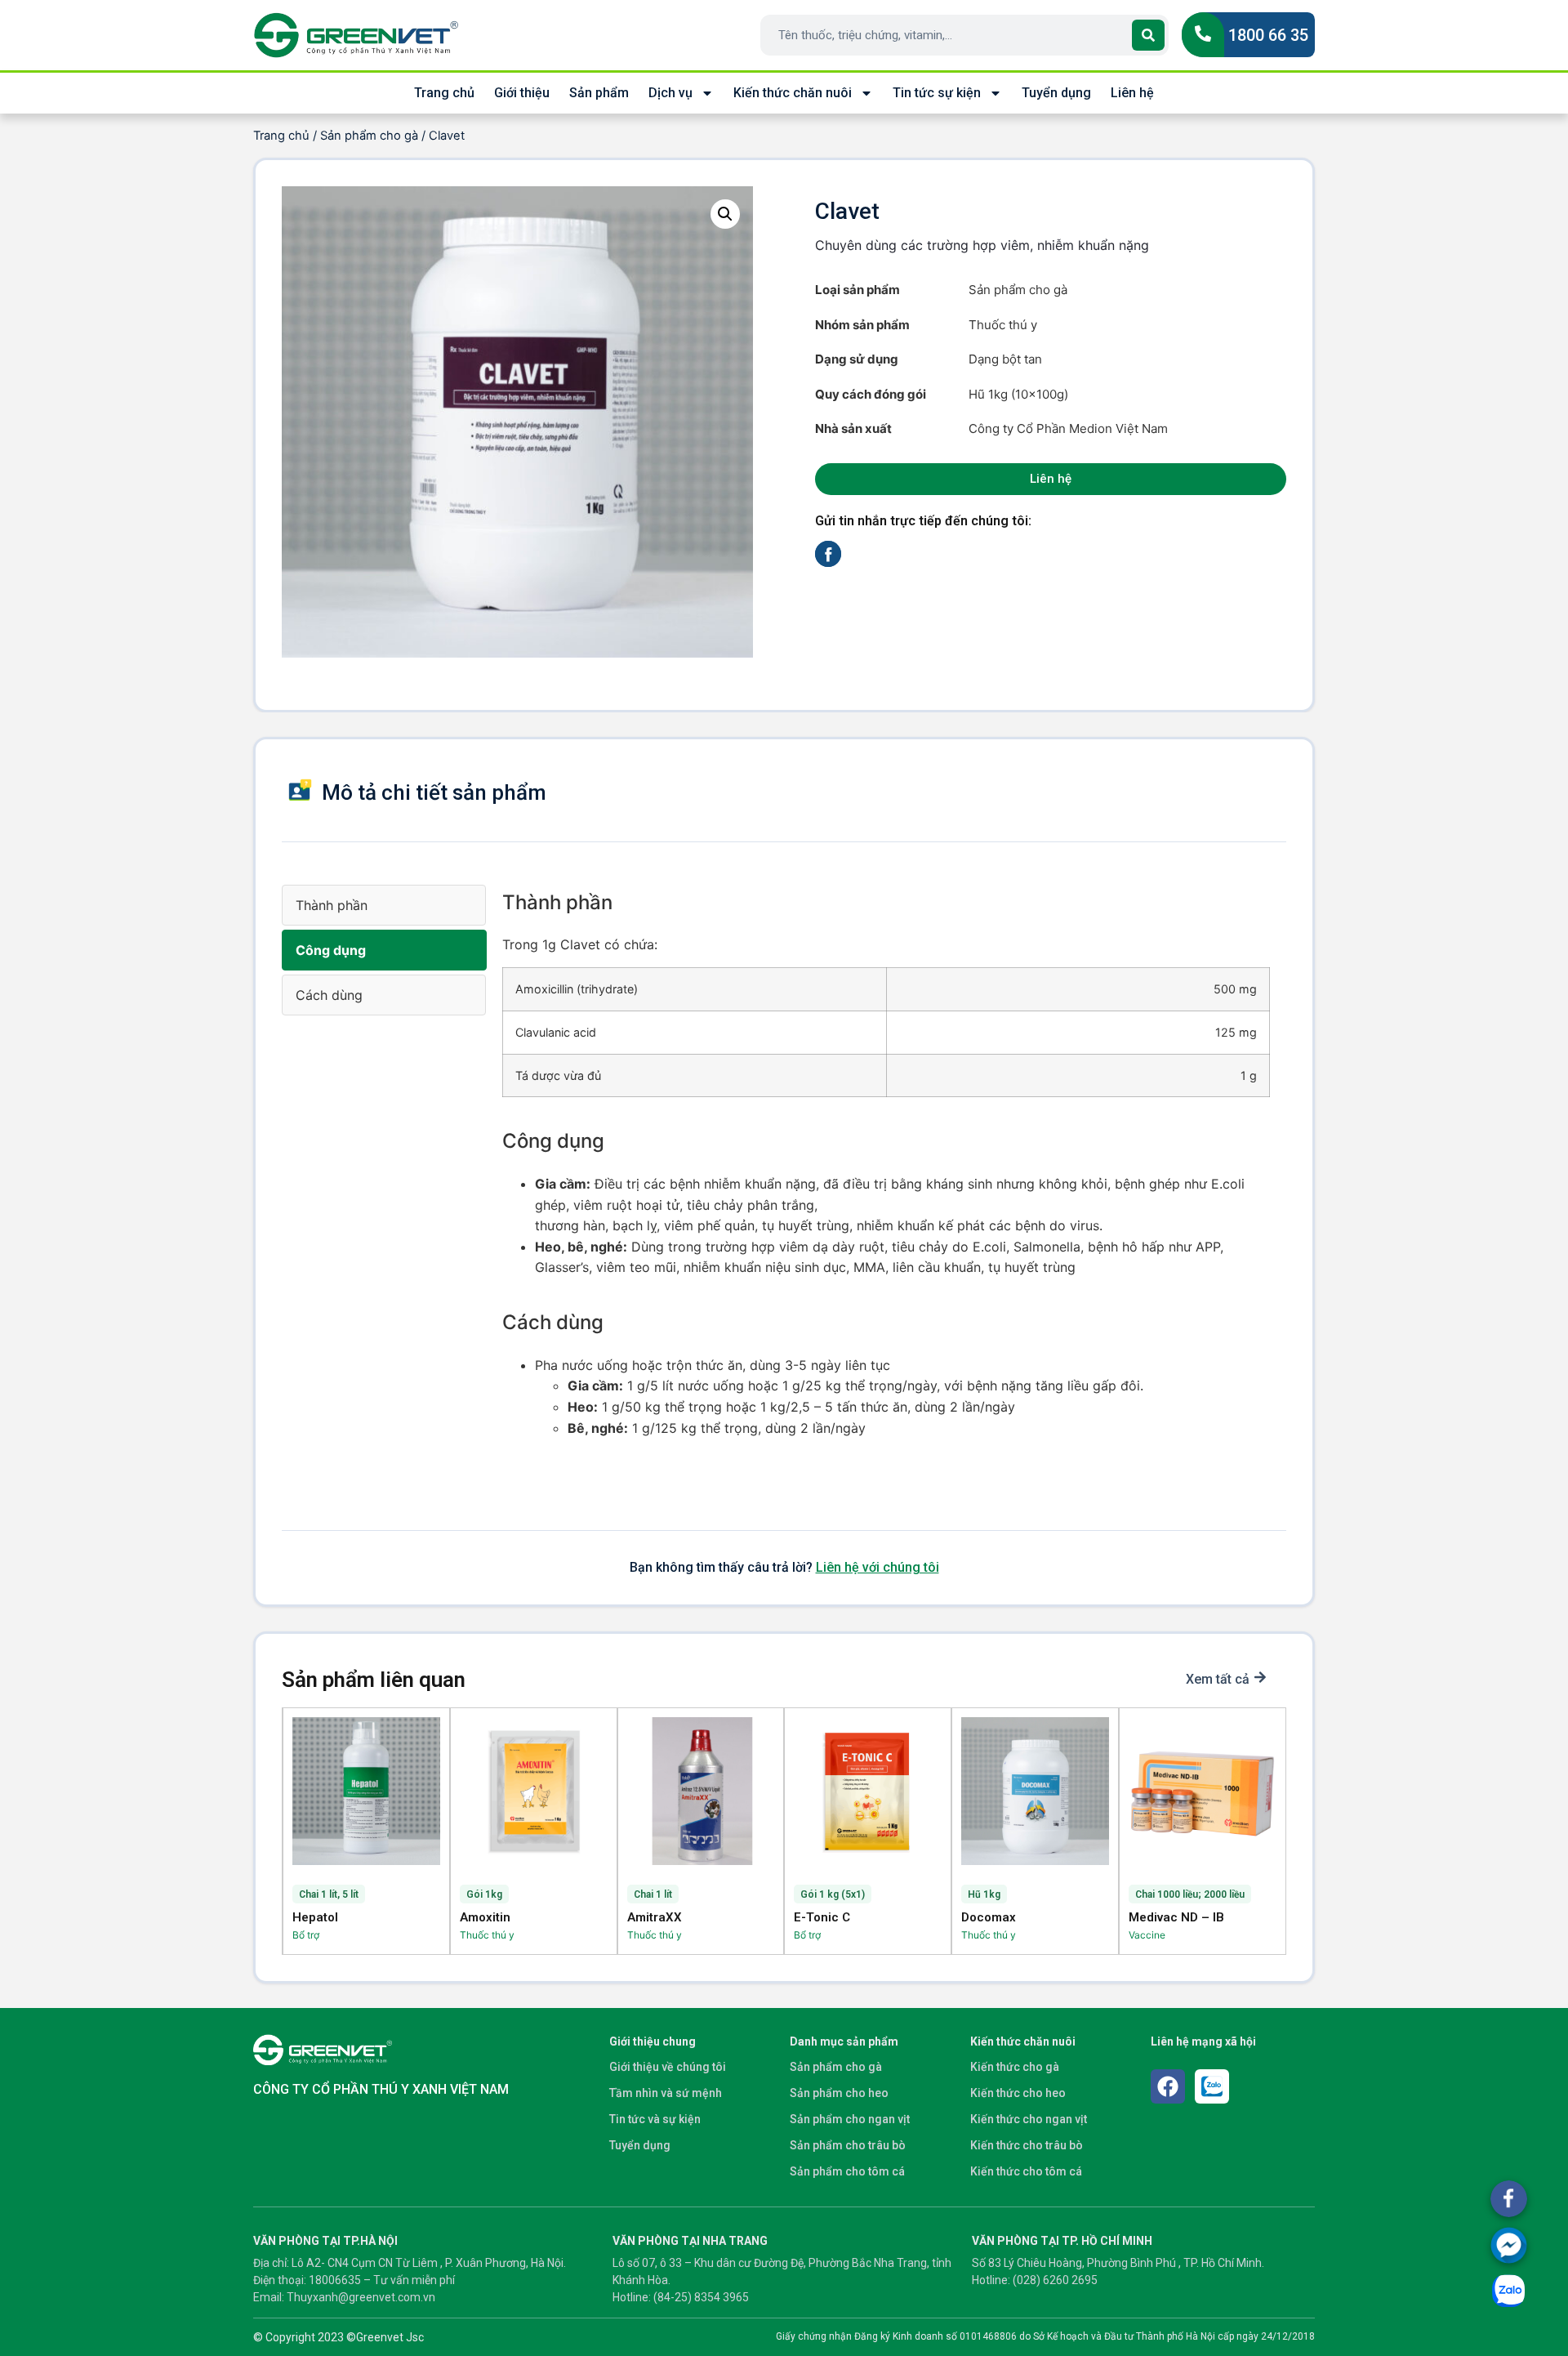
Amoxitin (485, 1917)
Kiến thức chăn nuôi (793, 93)
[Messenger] (1509, 2245)
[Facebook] (1168, 2086)
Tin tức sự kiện (937, 93)
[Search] (1148, 35)
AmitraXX (655, 1917)
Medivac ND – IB (1176, 1917)
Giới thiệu (522, 93)
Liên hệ (1132, 93)
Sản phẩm (599, 93)
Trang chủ (444, 93)
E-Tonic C (822, 1917)
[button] (725, 214)
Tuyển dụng (1056, 93)
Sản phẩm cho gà (369, 136)
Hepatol (315, 1917)
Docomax (989, 1917)
